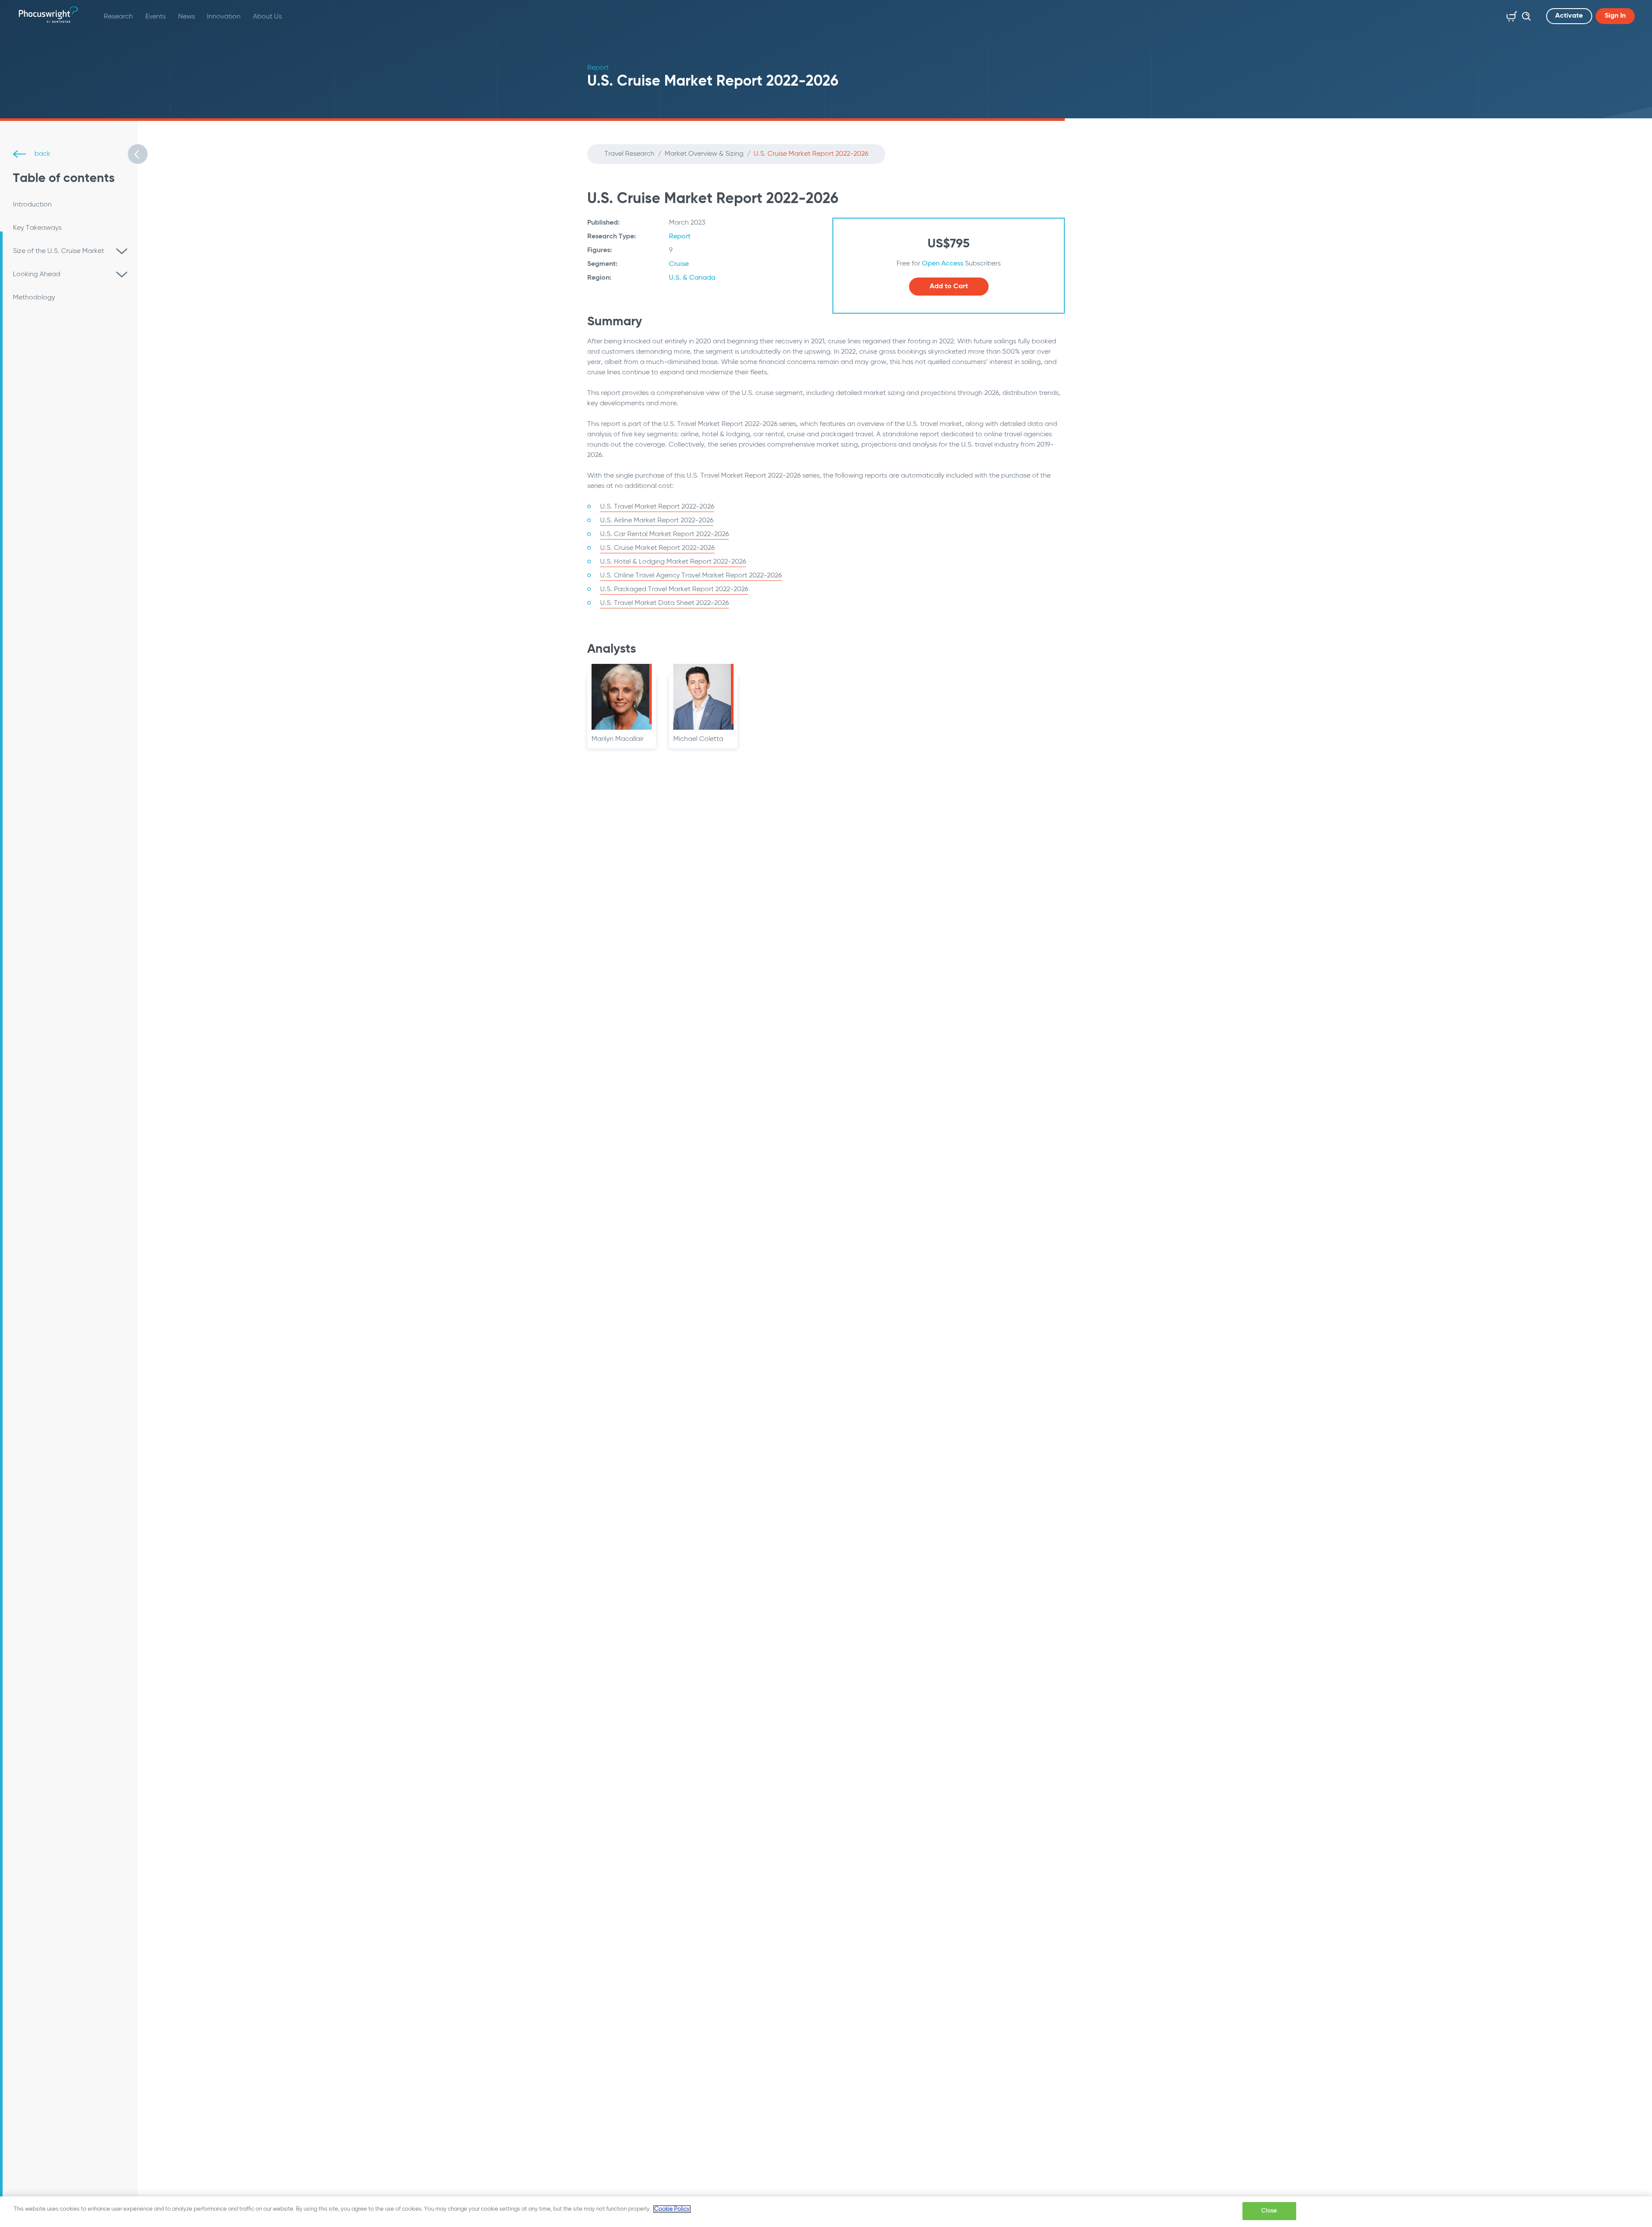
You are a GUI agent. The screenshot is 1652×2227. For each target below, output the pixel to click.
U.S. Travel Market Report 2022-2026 (657, 507)
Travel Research (629, 154)
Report (680, 237)
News (186, 17)
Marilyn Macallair (618, 739)
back (42, 154)
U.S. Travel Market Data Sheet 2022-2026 (664, 603)
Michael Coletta (698, 739)
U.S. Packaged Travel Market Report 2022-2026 (674, 589)
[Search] (1524, 15)
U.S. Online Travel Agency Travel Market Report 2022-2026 (691, 576)
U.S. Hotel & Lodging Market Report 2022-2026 (673, 562)
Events (156, 17)
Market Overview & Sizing (704, 154)
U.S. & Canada (692, 278)
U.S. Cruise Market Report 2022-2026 (657, 548)
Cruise (679, 264)
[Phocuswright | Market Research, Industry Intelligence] (48, 15)
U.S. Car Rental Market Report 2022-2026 (664, 534)
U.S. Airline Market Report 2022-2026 (657, 521)
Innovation (224, 17)
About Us (267, 17)
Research (118, 17)
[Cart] (1510, 15)
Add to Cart (949, 287)
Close (1269, 2211)
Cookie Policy (672, 2209)
